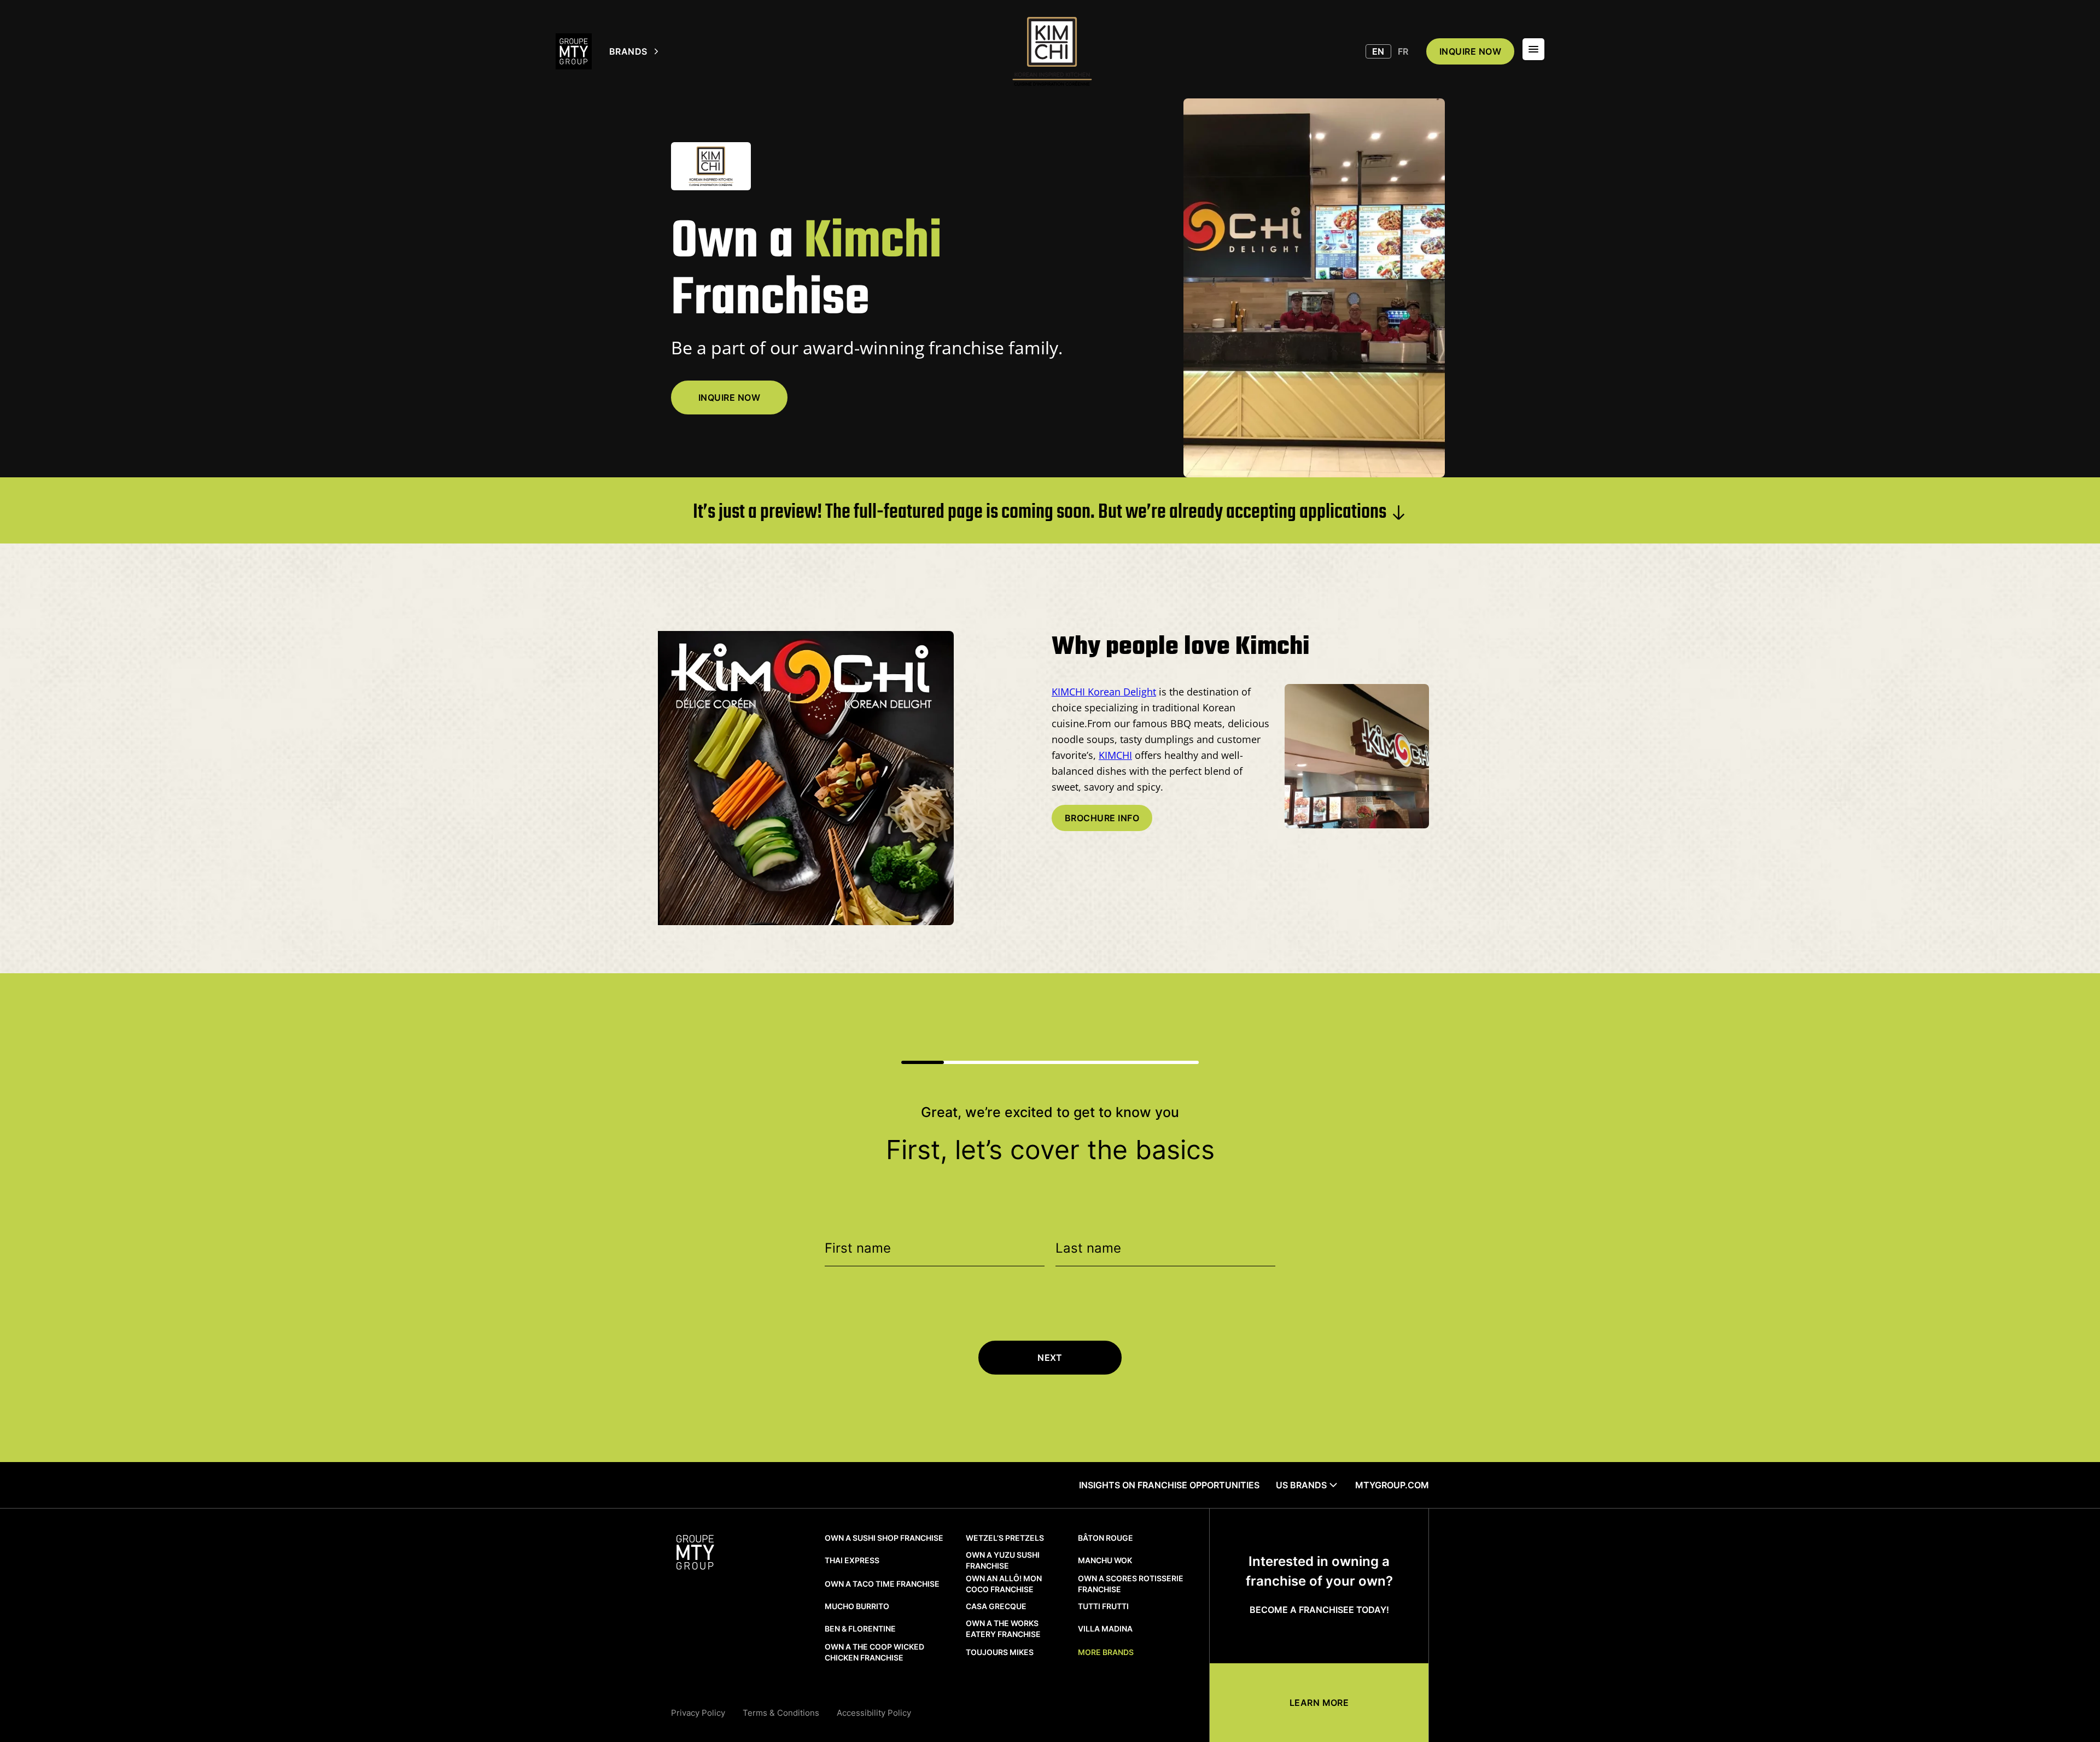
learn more (1319, 1703)
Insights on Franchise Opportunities (1169, 1485)
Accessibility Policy (874, 1713)
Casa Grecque (996, 1606)
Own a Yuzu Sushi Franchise (1003, 1560)
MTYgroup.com (1392, 1485)
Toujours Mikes (1000, 1652)
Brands (628, 51)
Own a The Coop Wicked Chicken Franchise (874, 1652)
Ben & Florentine (860, 1629)
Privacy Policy (698, 1713)
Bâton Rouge (1106, 1538)
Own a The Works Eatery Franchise (1003, 1629)
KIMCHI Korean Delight (1104, 692)
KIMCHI (1115, 755)
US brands (1301, 1485)
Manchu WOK (1105, 1560)
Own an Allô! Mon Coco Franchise (1004, 1584)
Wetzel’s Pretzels (1005, 1538)
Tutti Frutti (1103, 1606)
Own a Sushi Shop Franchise (884, 1538)
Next (1050, 1358)
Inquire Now (729, 397)
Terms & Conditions (781, 1713)
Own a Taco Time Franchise (882, 1584)
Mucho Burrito (857, 1606)
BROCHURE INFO (1102, 818)
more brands (1106, 1652)
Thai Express (852, 1560)
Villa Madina (1105, 1629)
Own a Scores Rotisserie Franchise (1131, 1584)
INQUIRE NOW (1470, 51)
